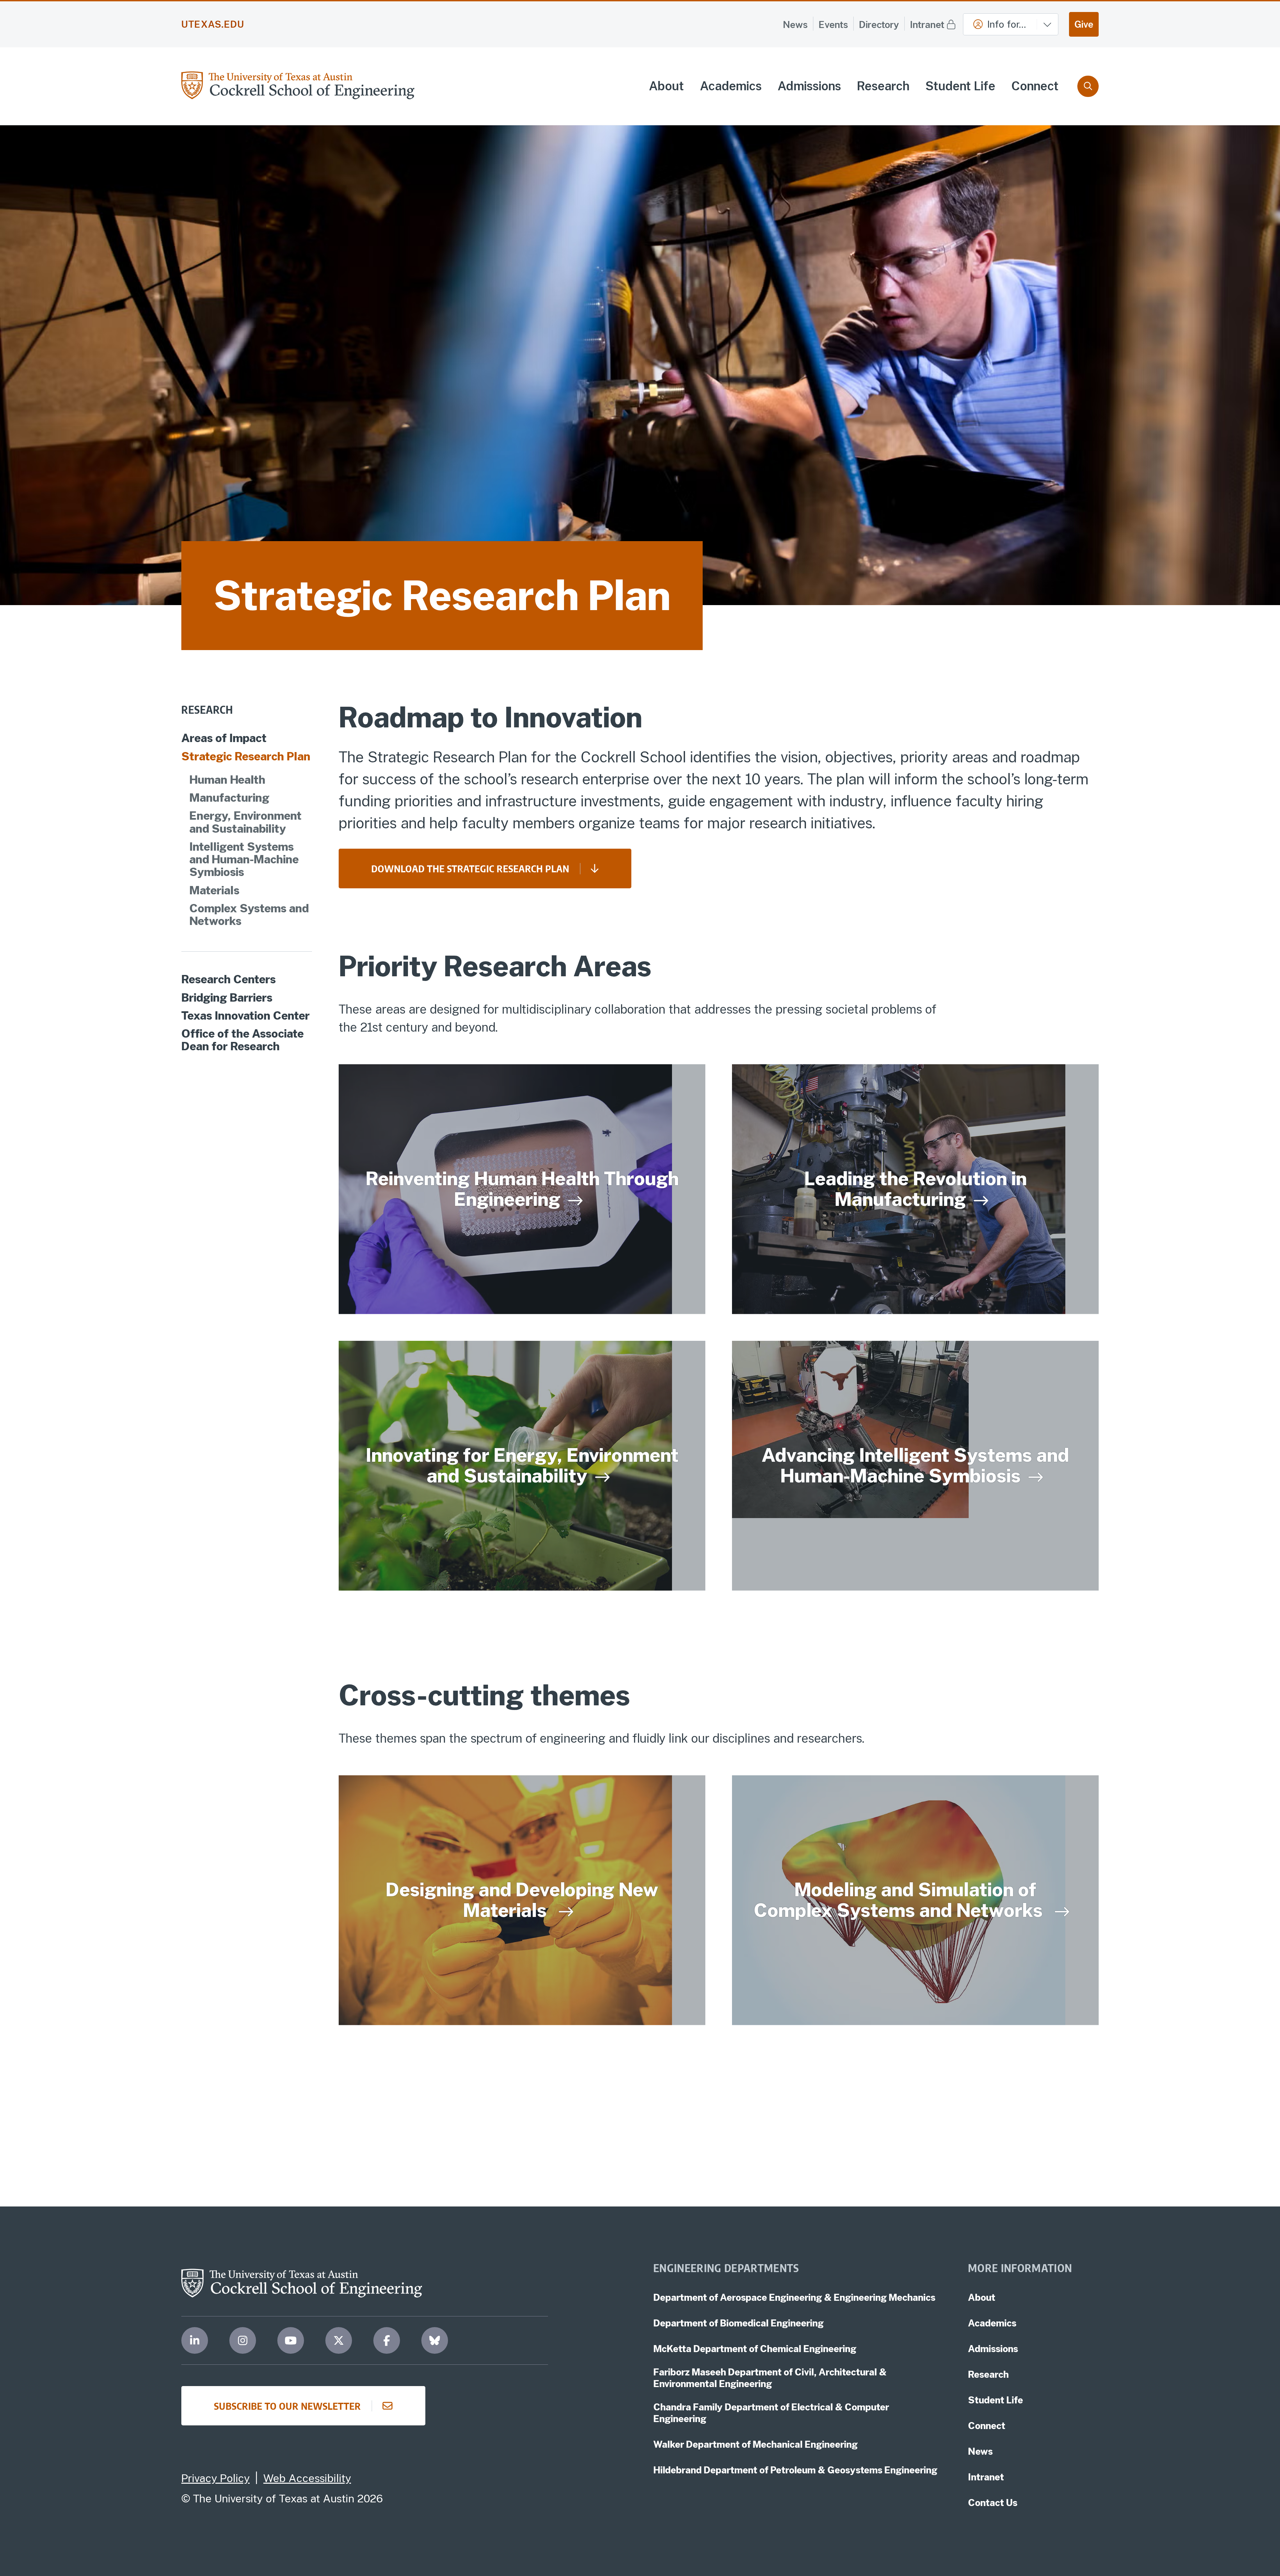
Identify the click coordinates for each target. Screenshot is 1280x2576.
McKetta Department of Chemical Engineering (755, 2349)
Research (883, 86)
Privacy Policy (215, 2478)
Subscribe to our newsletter (287, 2406)
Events (833, 24)
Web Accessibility (307, 2478)
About (666, 86)
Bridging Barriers (227, 997)
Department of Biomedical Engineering (738, 2323)
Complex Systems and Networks (249, 915)
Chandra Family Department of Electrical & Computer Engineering (771, 2413)
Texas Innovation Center (245, 1016)
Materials (214, 890)
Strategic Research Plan (246, 756)
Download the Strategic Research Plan (470, 868)
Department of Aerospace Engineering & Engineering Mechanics (794, 2297)
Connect (1035, 86)
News (795, 24)
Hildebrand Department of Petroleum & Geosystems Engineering (795, 2470)
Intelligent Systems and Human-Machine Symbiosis (244, 859)
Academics (731, 86)
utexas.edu (213, 24)
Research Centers (228, 979)
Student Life (960, 86)
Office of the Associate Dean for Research (242, 1040)
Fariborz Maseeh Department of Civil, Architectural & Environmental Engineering (770, 2378)
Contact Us (993, 2503)
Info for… (1007, 24)
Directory (879, 24)
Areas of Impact (224, 738)
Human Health (227, 780)
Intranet (927, 24)
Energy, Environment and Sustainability (245, 822)
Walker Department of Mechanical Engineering (755, 2444)
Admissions (809, 86)
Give (1084, 24)
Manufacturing (229, 798)
